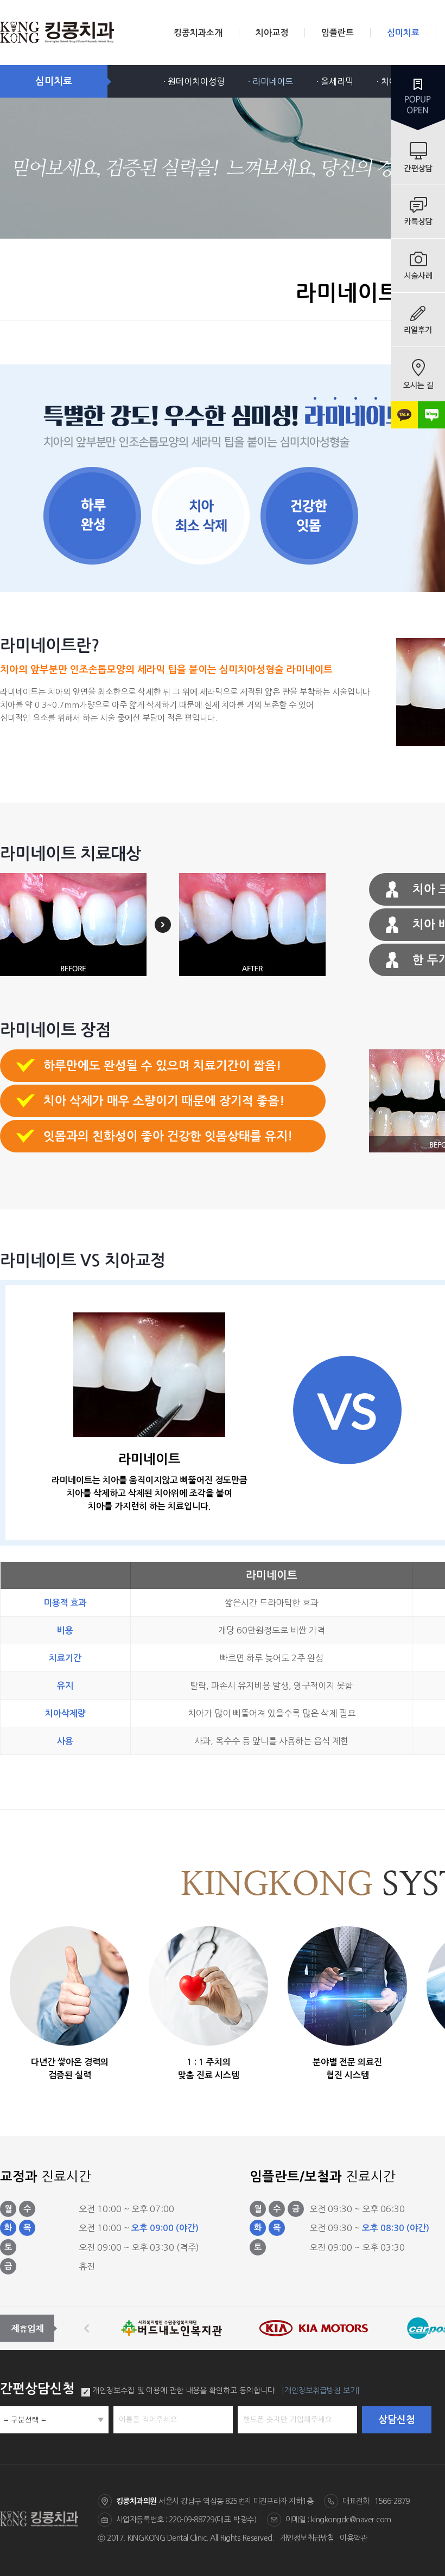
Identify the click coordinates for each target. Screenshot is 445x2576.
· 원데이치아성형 (194, 81)
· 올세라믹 (335, 81)
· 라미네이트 (271, 81)
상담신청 (397, 2420)
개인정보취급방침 (307, 2538)
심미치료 (403, 33)
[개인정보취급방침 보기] (321, 2391)
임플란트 (338, 33)
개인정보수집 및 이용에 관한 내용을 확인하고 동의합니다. (185, 2391)
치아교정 (272, 33)
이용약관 (353, 2538)
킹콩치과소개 (198, 33)
